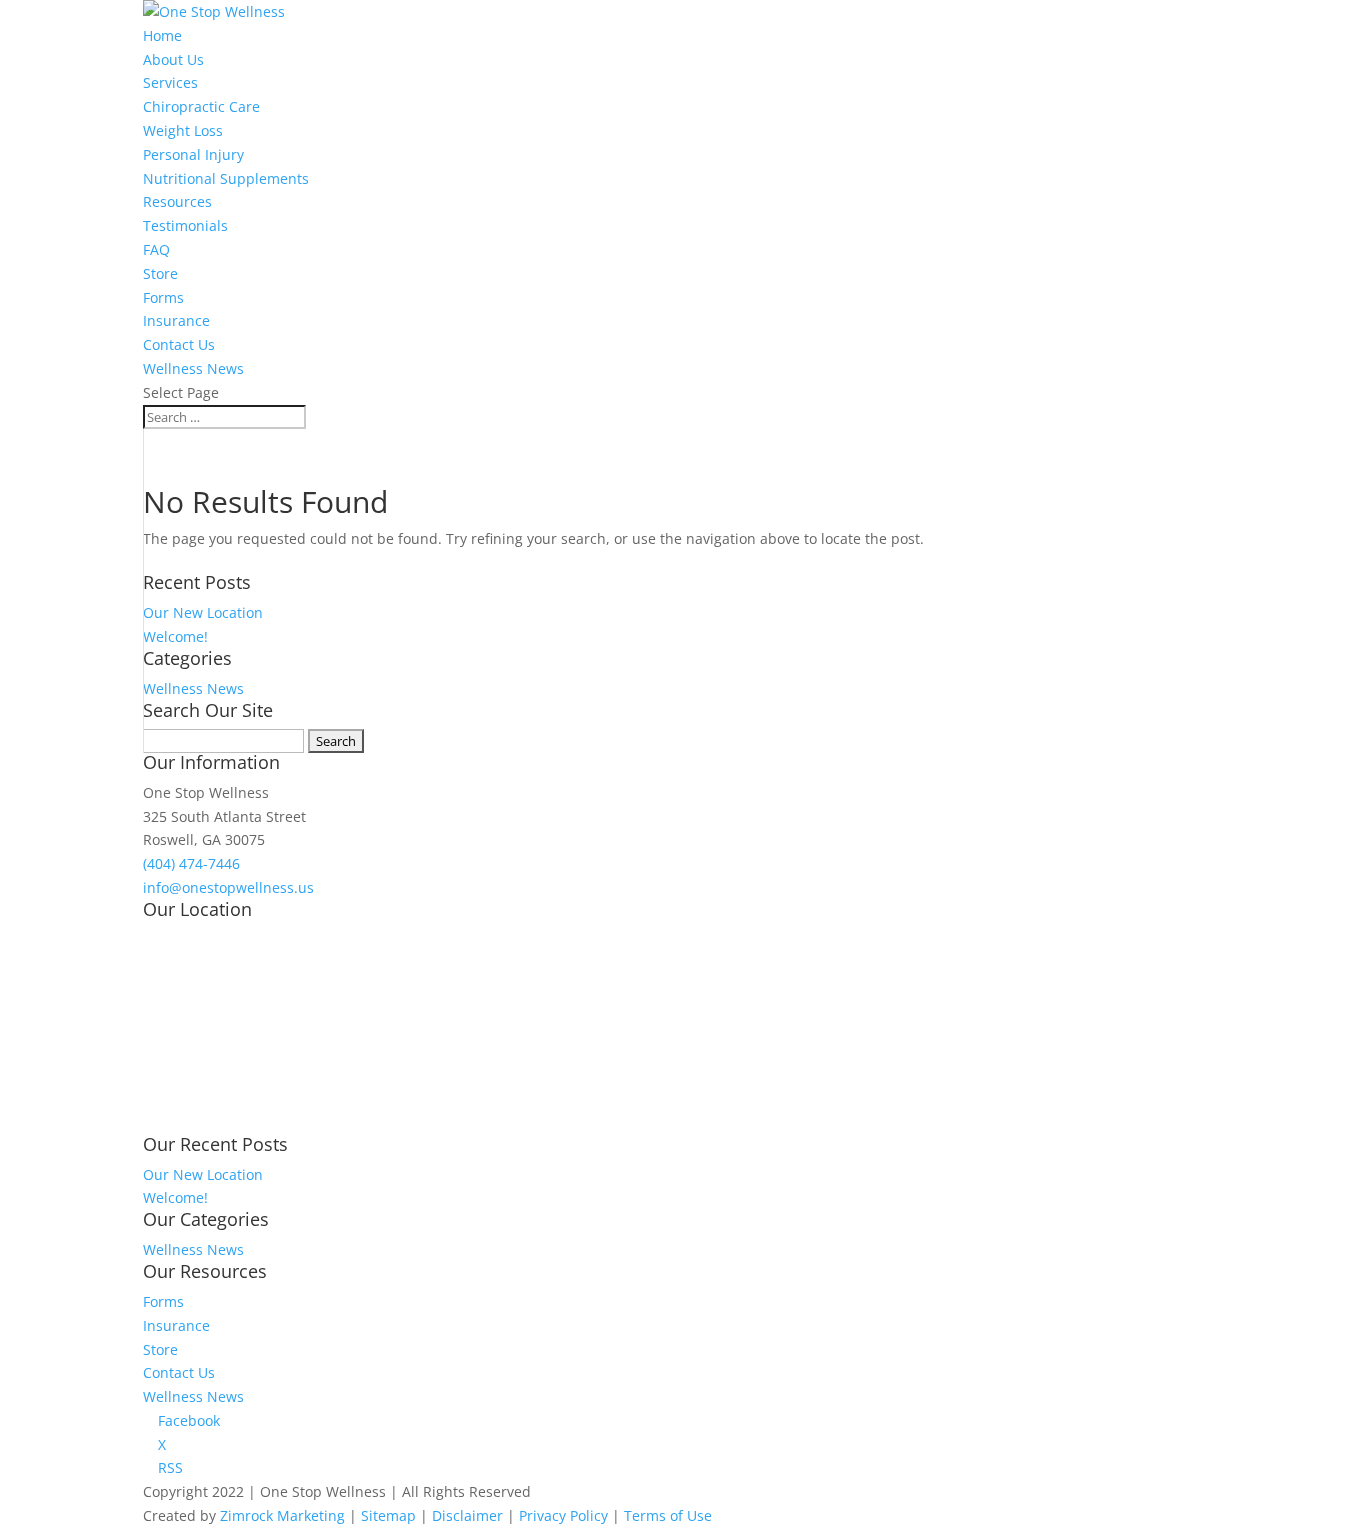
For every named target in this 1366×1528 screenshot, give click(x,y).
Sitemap (388, 1515)
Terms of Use (668, 1515)
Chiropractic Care (201, 106)
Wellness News (193, 368)
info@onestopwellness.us (228, 887)
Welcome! (175, 636)
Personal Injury (193, 154)
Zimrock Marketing (282, 1515)
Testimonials (185, 225)
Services (170, 82)
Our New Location (203, 612)
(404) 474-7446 (191, 863)
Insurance (176, 320)
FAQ (156, 249)
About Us (173, 59)
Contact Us (179, 344)
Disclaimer (467, 1515)
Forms (163, 297)
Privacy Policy (563, 1515)
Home (162, 35)
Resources (177, 201)
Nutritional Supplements (226, 178)
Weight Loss (183, 130)
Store (160, 273)
